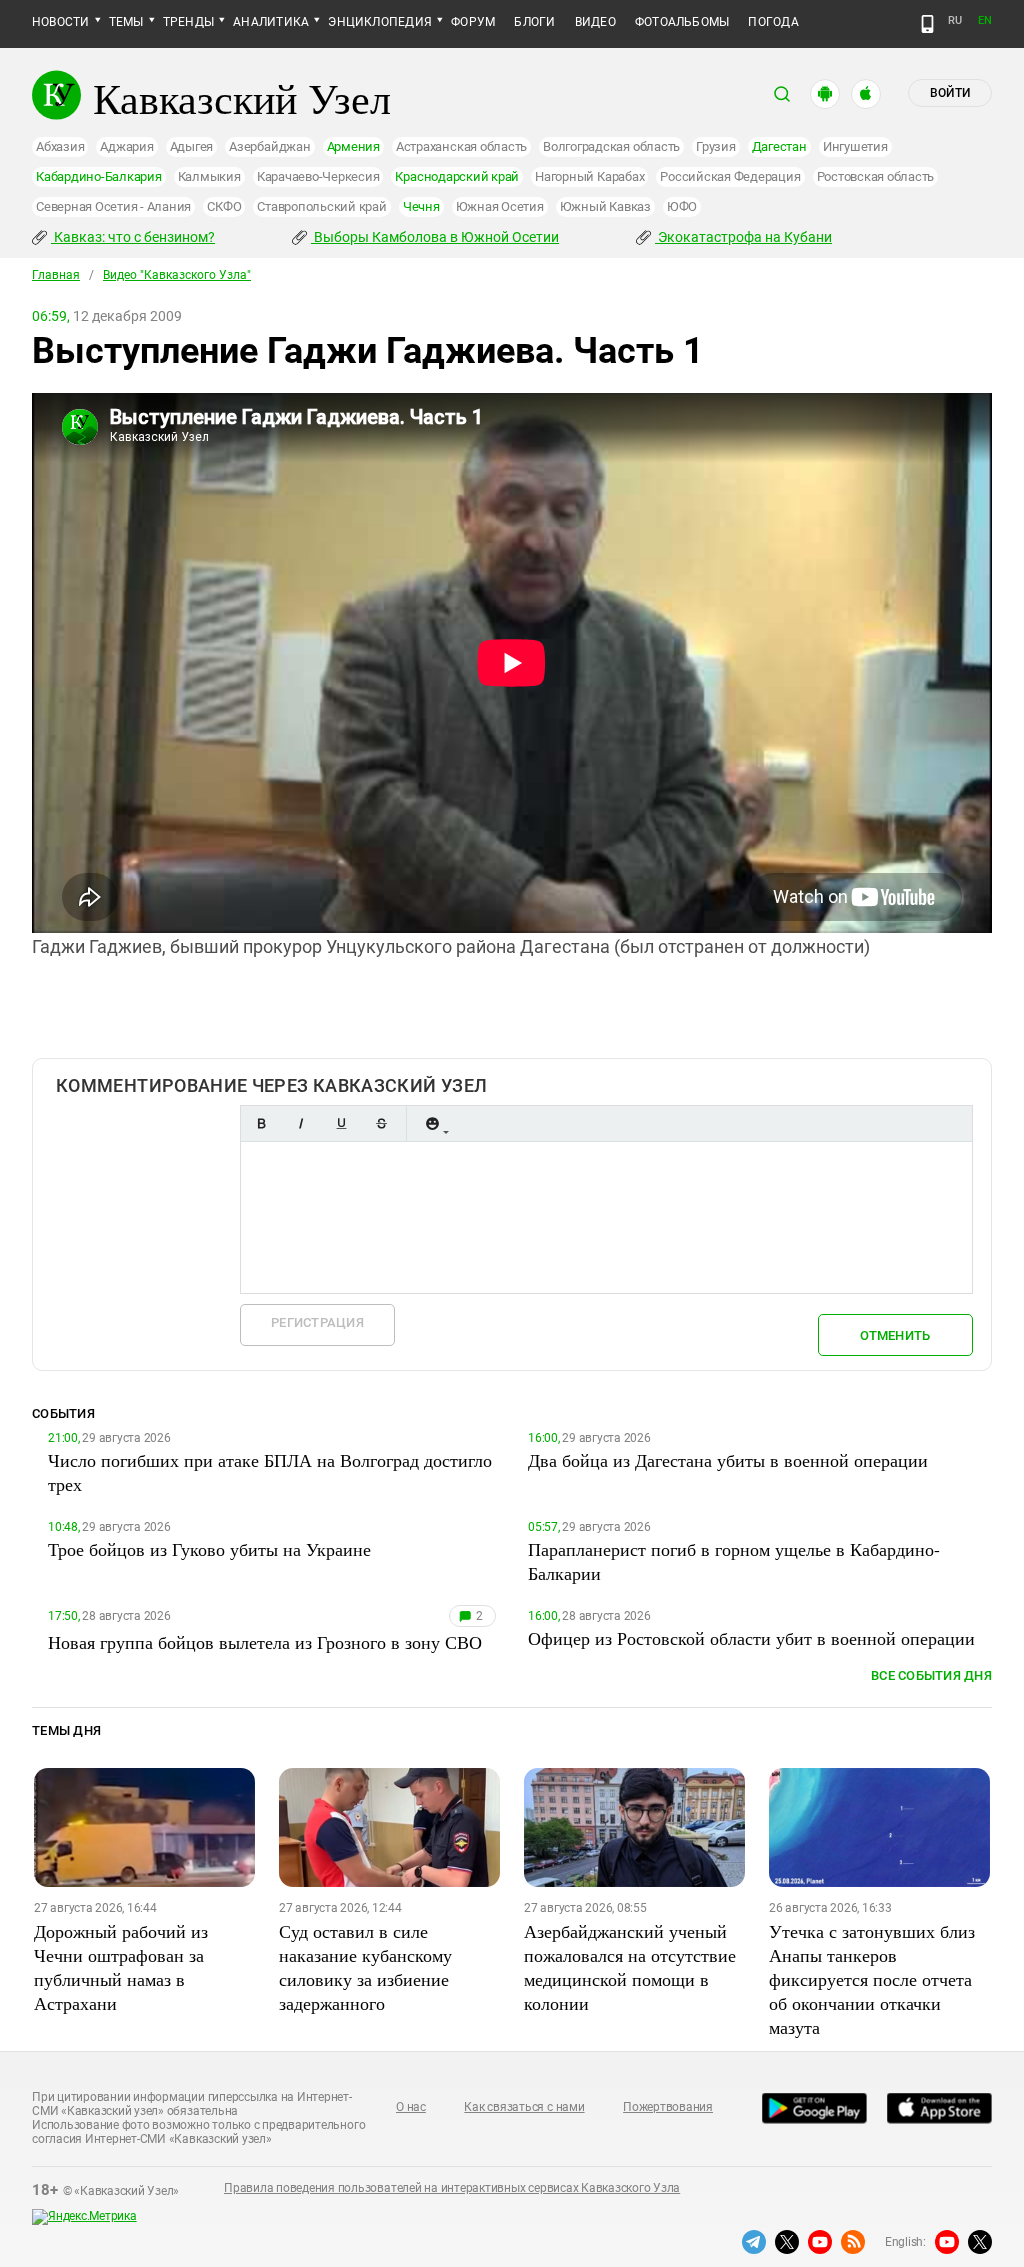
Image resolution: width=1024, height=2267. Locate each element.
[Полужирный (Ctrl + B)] (261, 1123)
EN (985, 20)
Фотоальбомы (682, 22)
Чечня (421, 206)
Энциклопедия (380, 22)
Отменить (895, 1335)
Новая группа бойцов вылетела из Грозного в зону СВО (265, 1642)
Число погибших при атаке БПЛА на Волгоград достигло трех (270, 1472)
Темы (126, 22)
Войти (950, 93)
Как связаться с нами (524, 2107)
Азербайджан (269, 146)
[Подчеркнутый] (341, 1123)
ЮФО (682, 206)
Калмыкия (209, 176)
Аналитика (271, 22)
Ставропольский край (321, 206)
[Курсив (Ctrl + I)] (301, 1123)
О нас (411, 2107)
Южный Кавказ (605, 206)
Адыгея (192, 146)
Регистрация (317, 1322)
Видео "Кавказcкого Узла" (177, 275)
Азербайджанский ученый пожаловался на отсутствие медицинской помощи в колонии (630, 1967)
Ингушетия (855, 146)
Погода (773, 22)
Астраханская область (461, 146)
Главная (56, 275)
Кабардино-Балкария (99, 176)
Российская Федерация (730, 176)
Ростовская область (876, 176)
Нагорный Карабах (589, 176)
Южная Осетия (500, 206)
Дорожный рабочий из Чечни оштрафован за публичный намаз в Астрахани (121, 1967)
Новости (61, 22)
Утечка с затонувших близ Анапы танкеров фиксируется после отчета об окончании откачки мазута (872, 1979)
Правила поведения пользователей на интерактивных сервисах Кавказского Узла (452, 2188)
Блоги (534, 22)
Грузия (716, 146)
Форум (473, 22)
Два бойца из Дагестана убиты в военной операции (728, 1460)
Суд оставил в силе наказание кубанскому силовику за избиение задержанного (365, 1967)
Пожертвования (668, 2107)
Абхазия (60, 146)
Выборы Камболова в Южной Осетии (435, 237)
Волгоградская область (611, 146)
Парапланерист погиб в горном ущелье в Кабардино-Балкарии (734, 1561)
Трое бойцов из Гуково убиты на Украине (209, 1549)
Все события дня (931, 1675)
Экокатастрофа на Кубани (743, 237)
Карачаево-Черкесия (318, 176)
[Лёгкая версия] (927, 24)
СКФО (224, 206)
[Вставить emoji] (432, 1123)
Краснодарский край (457, 176)
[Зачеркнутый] (381, 1123)
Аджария (126, 146)
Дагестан (779, 146)
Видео (595, 22)
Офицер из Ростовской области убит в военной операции (751, 1638)
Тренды (188, 22)
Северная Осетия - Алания (113, 206)
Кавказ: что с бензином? (133, 237)
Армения (353, 146)
